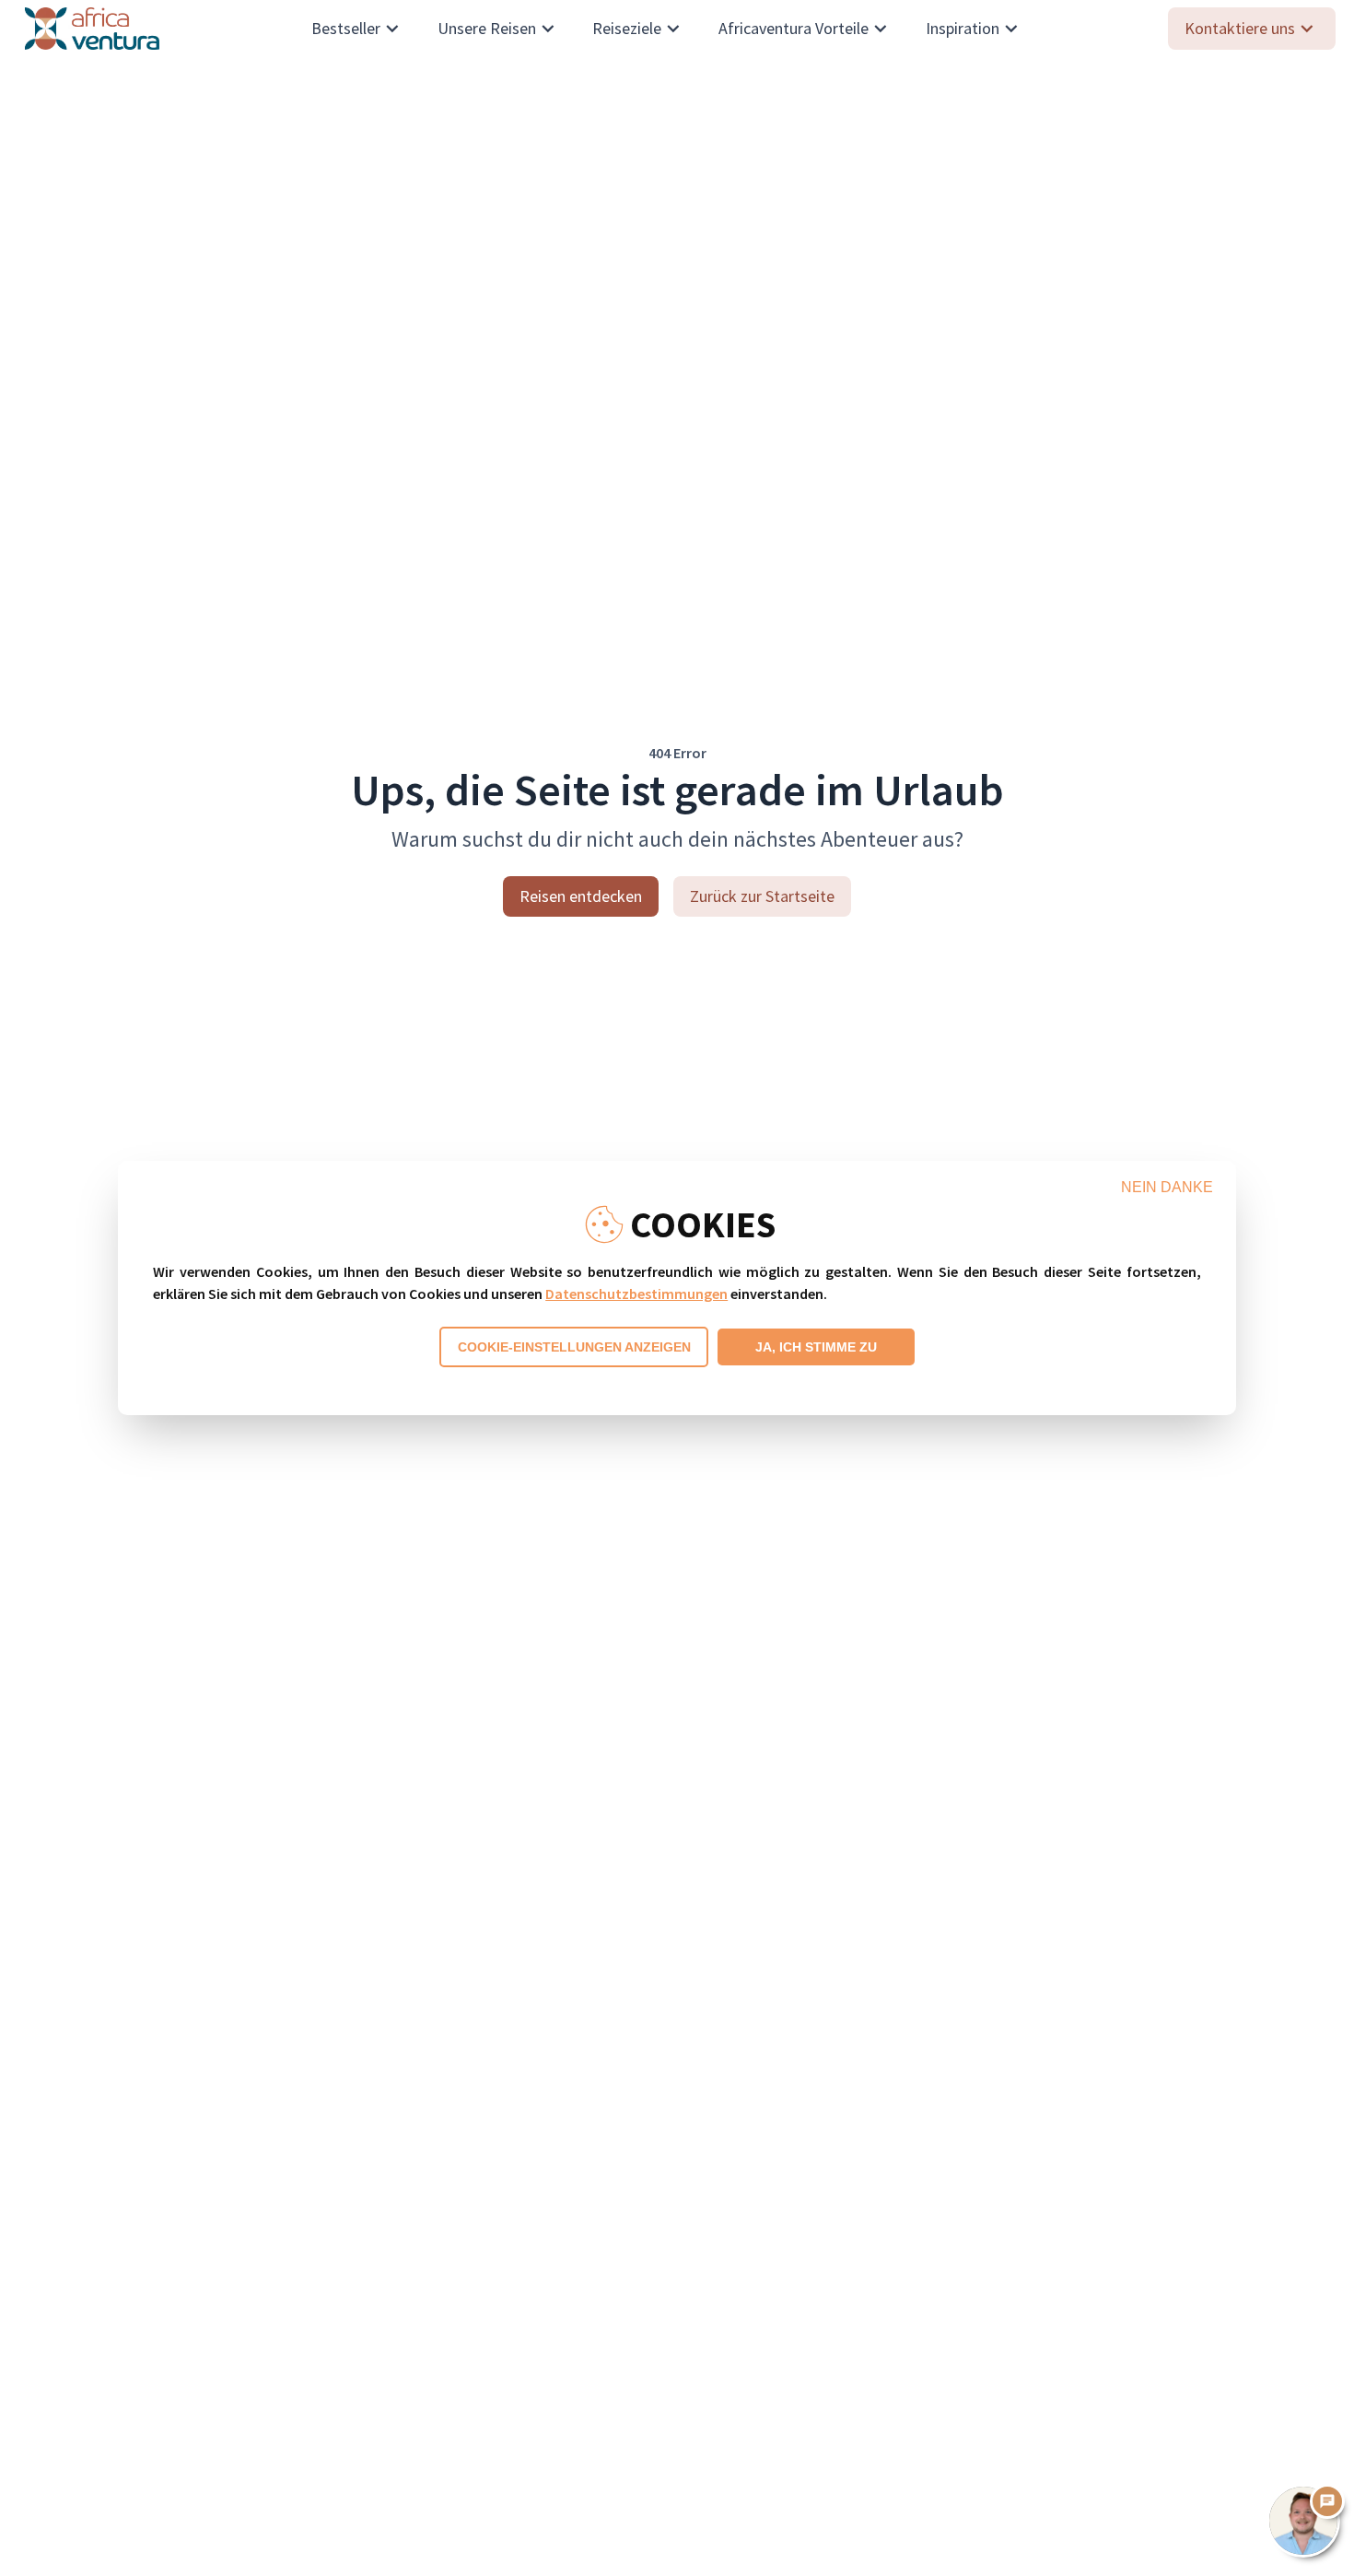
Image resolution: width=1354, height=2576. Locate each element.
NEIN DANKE (1167, 1187)
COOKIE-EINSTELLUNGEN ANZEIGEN (574, 1347)
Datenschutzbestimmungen (636, 1294)
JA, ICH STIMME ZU (816, 1347)
